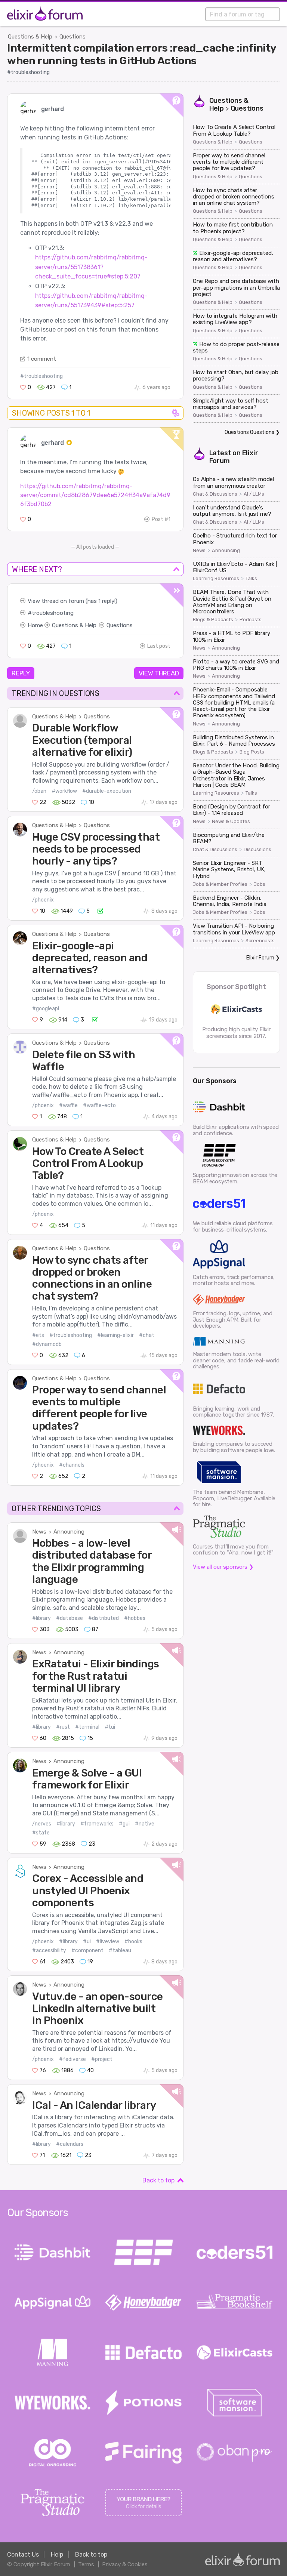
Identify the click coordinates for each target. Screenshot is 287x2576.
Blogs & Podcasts (213, 620)
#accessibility (49, 1951)
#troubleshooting (28, 72)
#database (70, 1618)
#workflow (64, 791)
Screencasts (260, 941)
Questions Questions (249, 432)
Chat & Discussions (215, 494)
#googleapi (46, 1009)
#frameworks (97, 1824)
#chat (147, 1335)
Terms (86, 2564)
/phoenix (43, 900)
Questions (72, 37)
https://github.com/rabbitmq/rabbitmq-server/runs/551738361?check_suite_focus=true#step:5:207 (91, 267)
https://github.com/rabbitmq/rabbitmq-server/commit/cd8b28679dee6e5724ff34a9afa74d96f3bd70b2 (95, 495)
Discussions (257, 850)
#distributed (104, 1618)
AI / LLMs (254, 494)
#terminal (87, 1727)
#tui (110, 1727)
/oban (39, 791)
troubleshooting (53, 613)
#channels (72, 1465)
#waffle (68, 1105)
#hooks (133, 1942)
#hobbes (135, 1618)
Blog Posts (252, 752)
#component (87, 1951)
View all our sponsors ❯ (223, 1567)
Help (57, 2555)
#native (145, 1824)
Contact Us (23, 2555)
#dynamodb (47, 1344)
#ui (87, 1942)
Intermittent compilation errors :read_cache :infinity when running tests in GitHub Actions (142, 54)
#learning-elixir (115, 1335)
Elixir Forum (260, 958)
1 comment (42, 359)
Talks (251, 579)
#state (41, 1833)
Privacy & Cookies (125, 2564)
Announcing (69, 1532)
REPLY (21, 673)
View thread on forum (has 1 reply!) (72, 601)
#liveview (108, 1942)
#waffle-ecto (99, 1105)
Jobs (260, 884)
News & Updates (231, 822)
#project (102, 2059)
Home (35, 625)
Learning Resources (216, 579)
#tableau (120, 1951)
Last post (159, 646)
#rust (63, 1727)
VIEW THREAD (159, 673)
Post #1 (161, 519)
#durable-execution (107, 791)
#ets (38, 1335)
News (39, 1532)
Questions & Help (30, 37)
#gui (124, 1824)
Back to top (158, 2180)
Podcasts (251, 620)
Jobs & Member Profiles (220, 884)
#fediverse (72, 2059)
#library (41, 1618)
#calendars (70, 2144)
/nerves (42, 1824)
